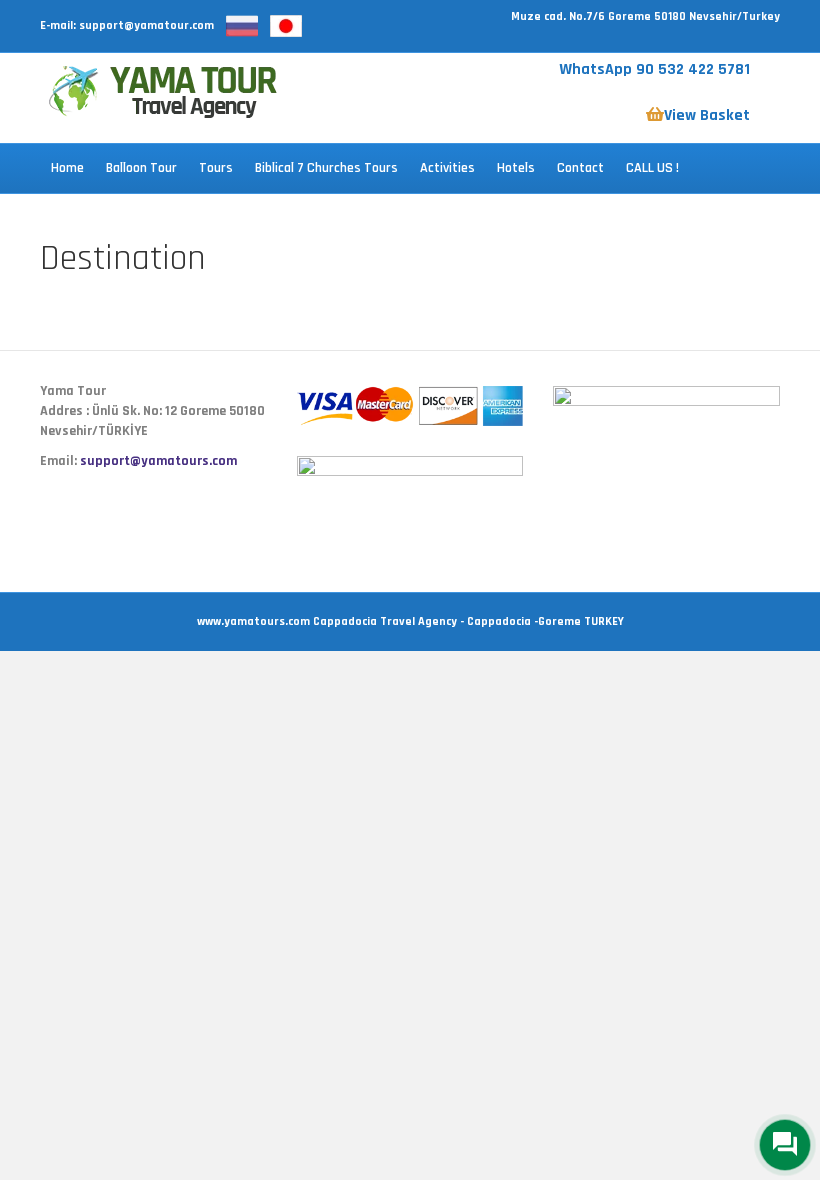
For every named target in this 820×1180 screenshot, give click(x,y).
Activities (447, 168)
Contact (580, 168)
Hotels (516, 168)
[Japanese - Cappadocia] (286, 25)
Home (67, 168)
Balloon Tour (141, 168)
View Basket (707, 115)
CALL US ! (652, 168)
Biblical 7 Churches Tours (326, 168)
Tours (216, 168)
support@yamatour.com (146, 25)
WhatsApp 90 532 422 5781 (654, 69)
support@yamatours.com (158, 461)
